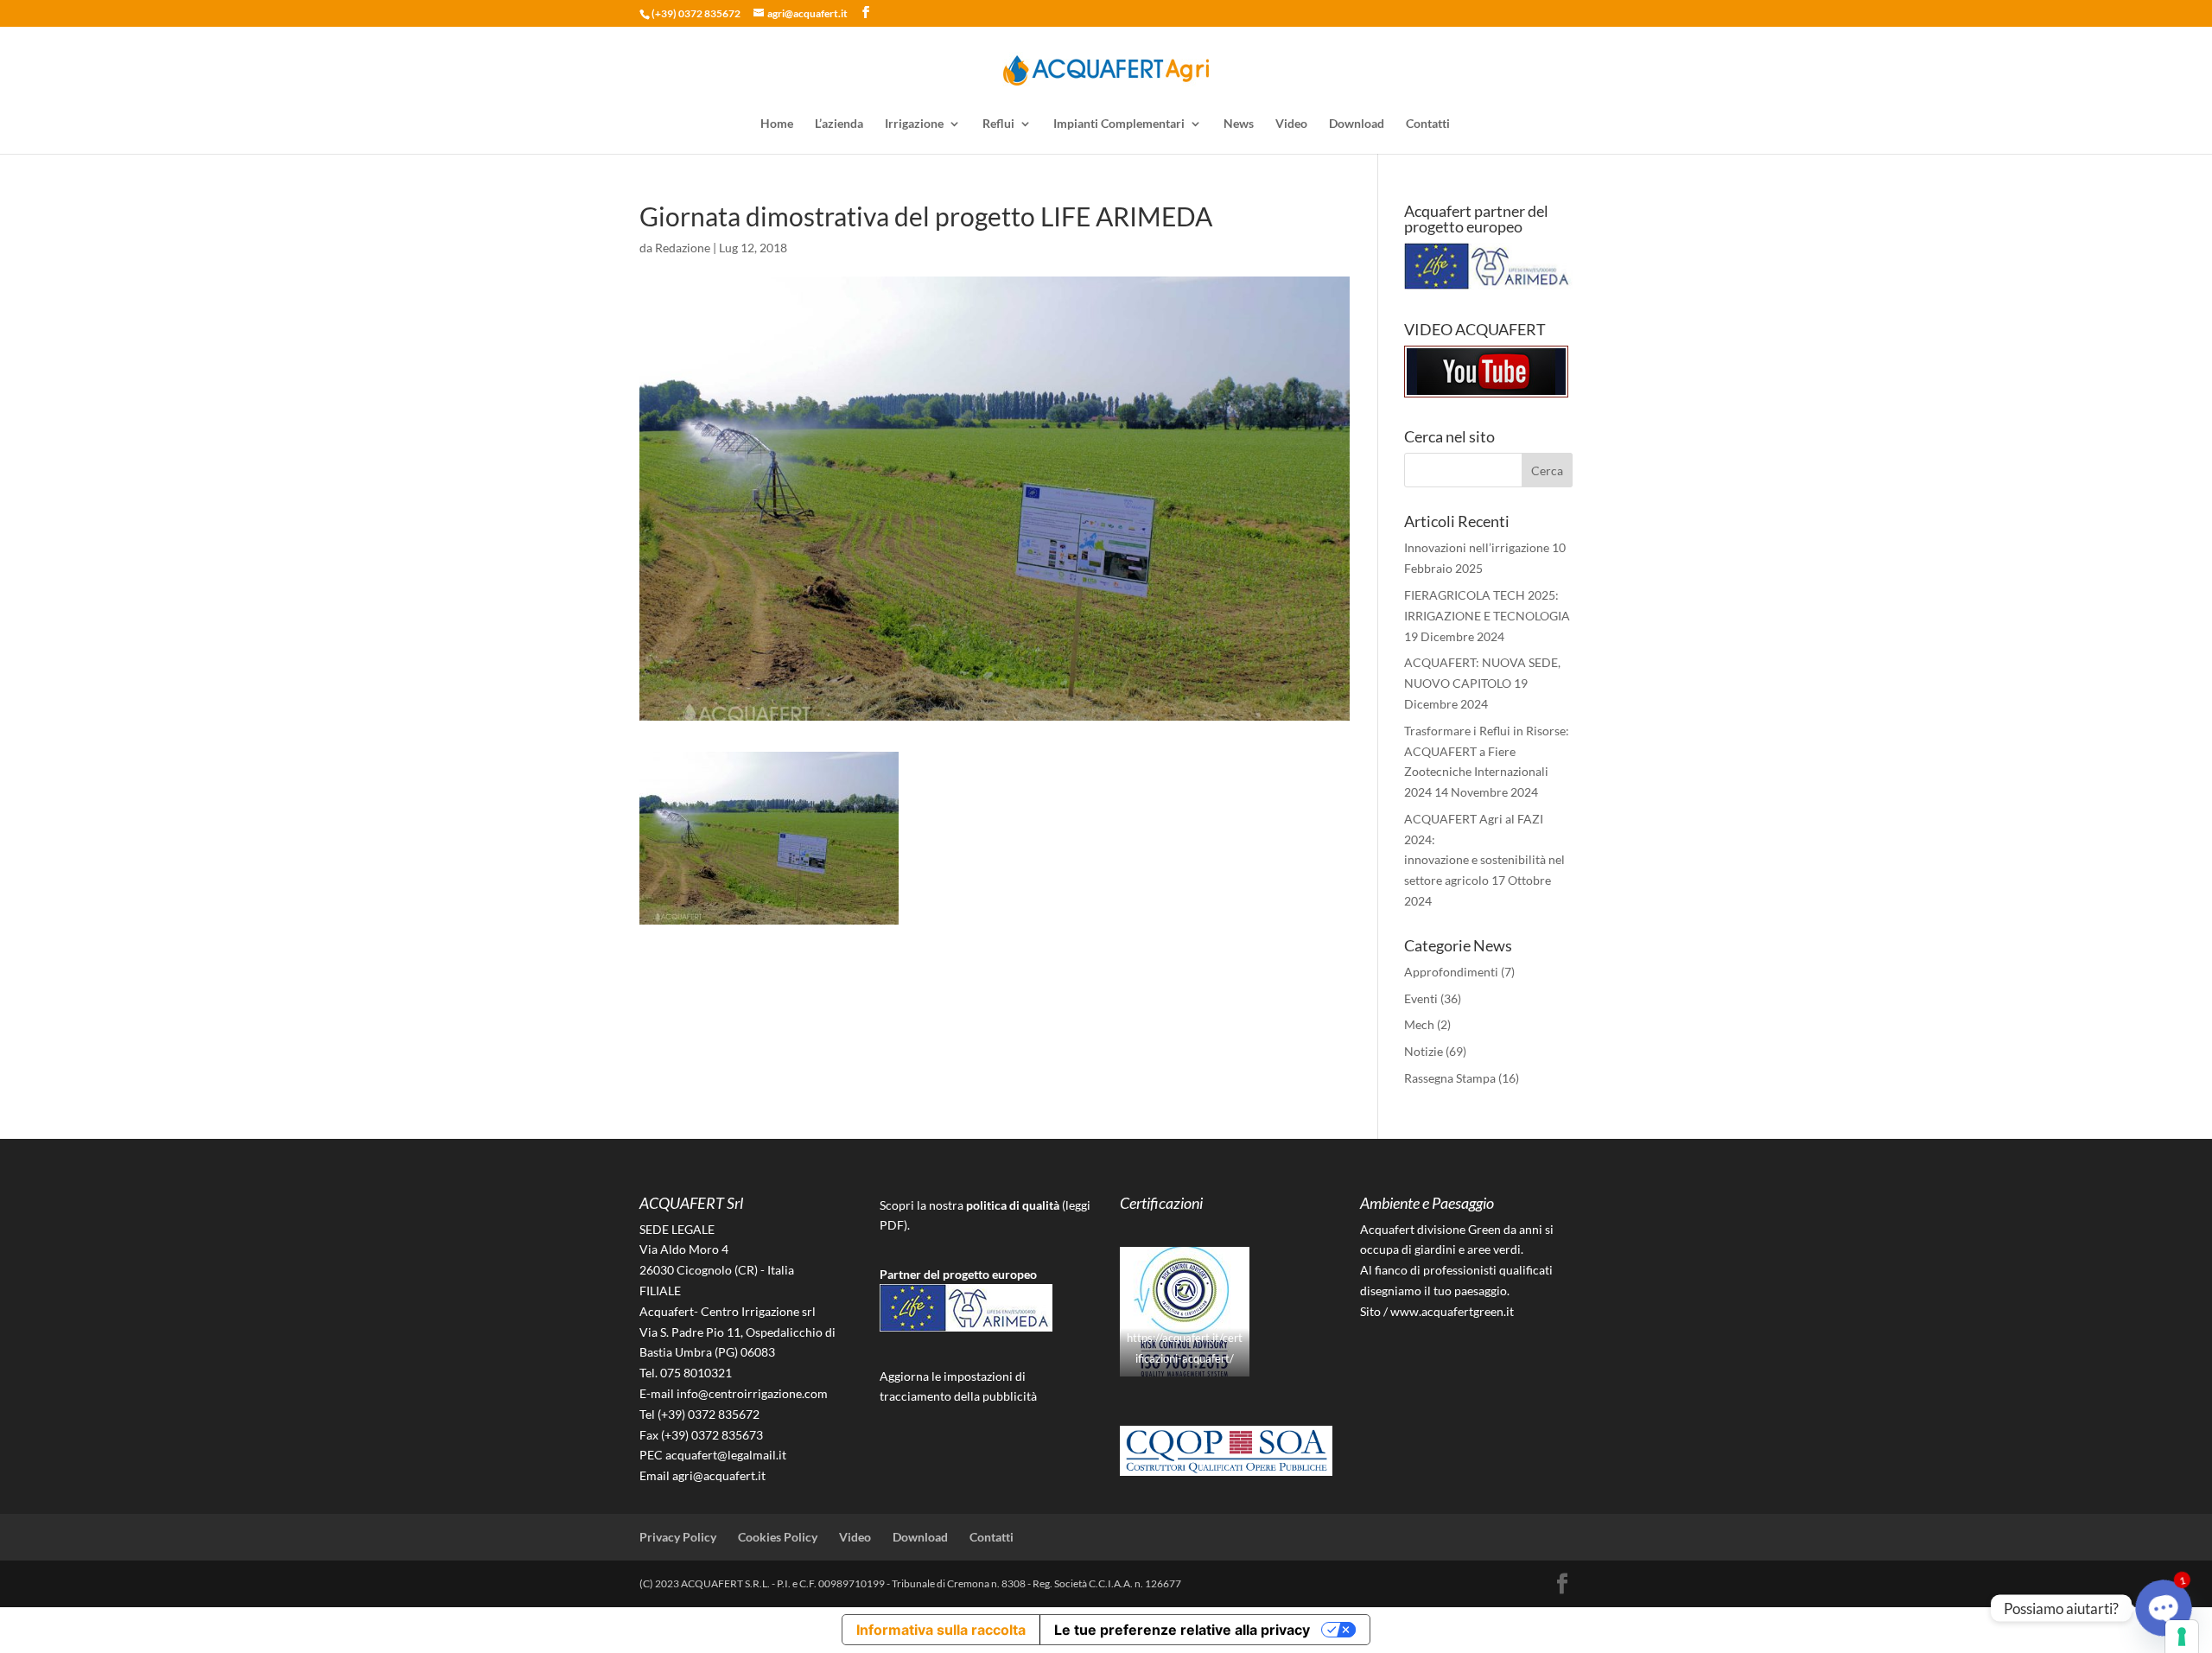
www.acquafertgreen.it (1452, 1311)
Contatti (1428, 124)
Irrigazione (914, 124)
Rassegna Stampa (1450, 1078)
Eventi (1421, 998)
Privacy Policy (678, 1537)
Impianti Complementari (1119, 124)
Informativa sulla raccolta (941, 1630)
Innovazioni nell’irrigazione (1477, 547)
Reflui (998, 124)
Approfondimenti (1451, 972)
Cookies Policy (778, 1537)
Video (1291, 124)
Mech (1419, 1024)
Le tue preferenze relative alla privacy (1182, 1630)
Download (1357, 124)
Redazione (683, 248)
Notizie (1424, 1051)
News (1239, 124)
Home (777, 124)
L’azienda (839, 124)
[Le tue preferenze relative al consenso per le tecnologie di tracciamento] (2182, 1637)
